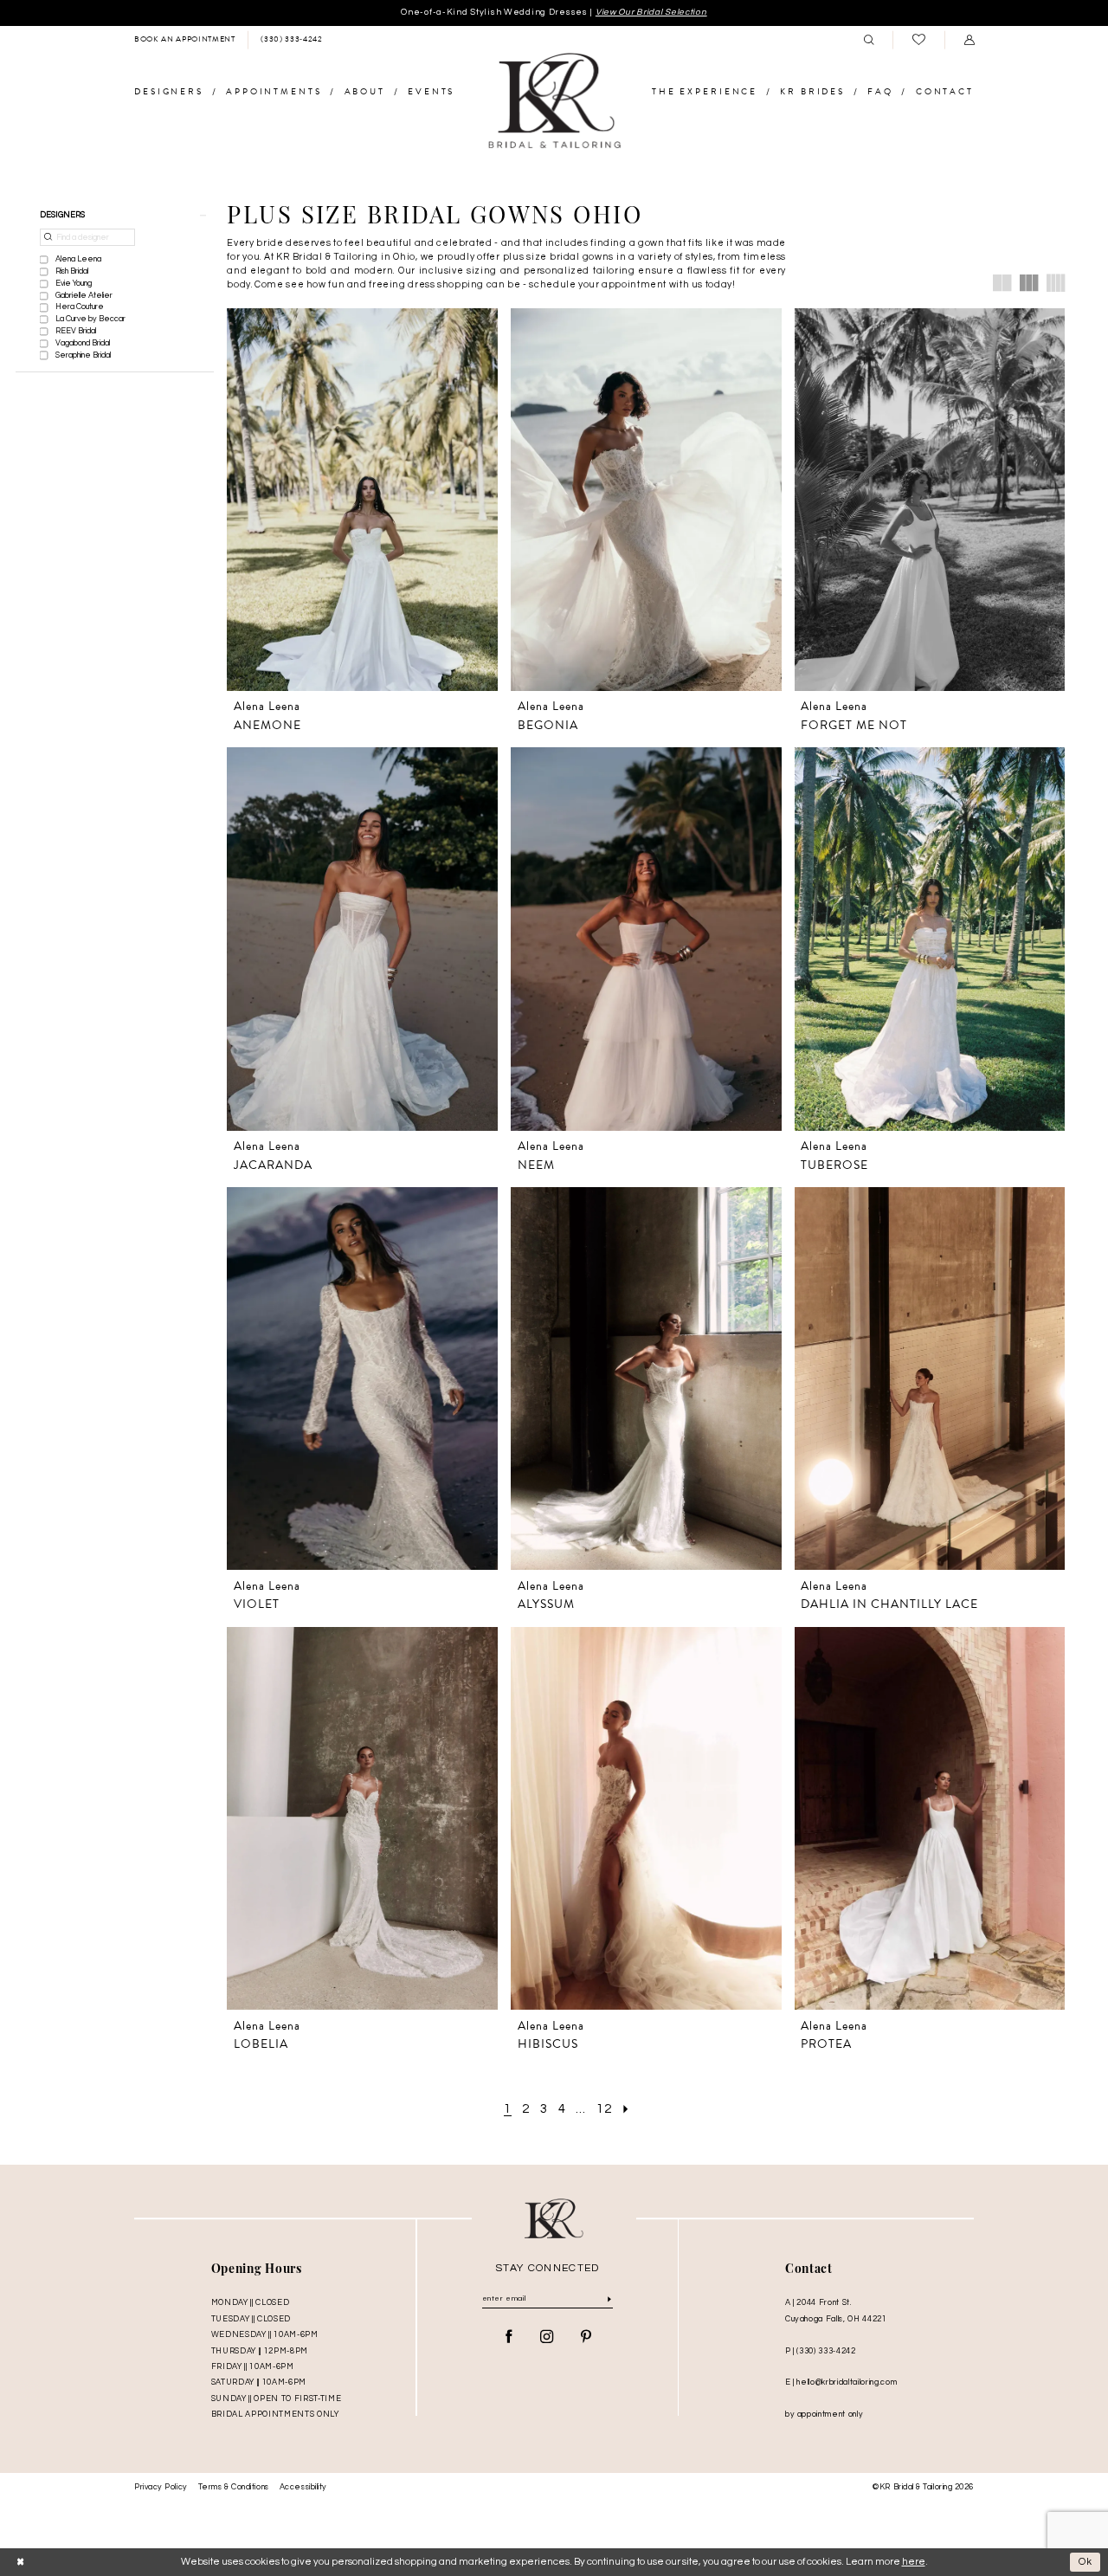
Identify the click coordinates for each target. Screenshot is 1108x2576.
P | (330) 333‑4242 (821, 2351)
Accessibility (303, 2487)
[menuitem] (184, 40)
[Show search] (868, 40)
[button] (969, 40)
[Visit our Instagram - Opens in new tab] (547, 2337)
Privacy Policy (161, 2487)
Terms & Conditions (234, 2487)
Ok (1086, 2562)
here (914, 2562)
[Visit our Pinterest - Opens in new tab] (586, 2337)
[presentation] (362, 500)
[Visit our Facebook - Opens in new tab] (509, 2337)
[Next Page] (627, 2109)
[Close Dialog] (20, 2562)
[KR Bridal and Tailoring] (554, 101)
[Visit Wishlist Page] (918, 40)
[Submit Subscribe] (609, 2299)
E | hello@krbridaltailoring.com (841, 2382)
